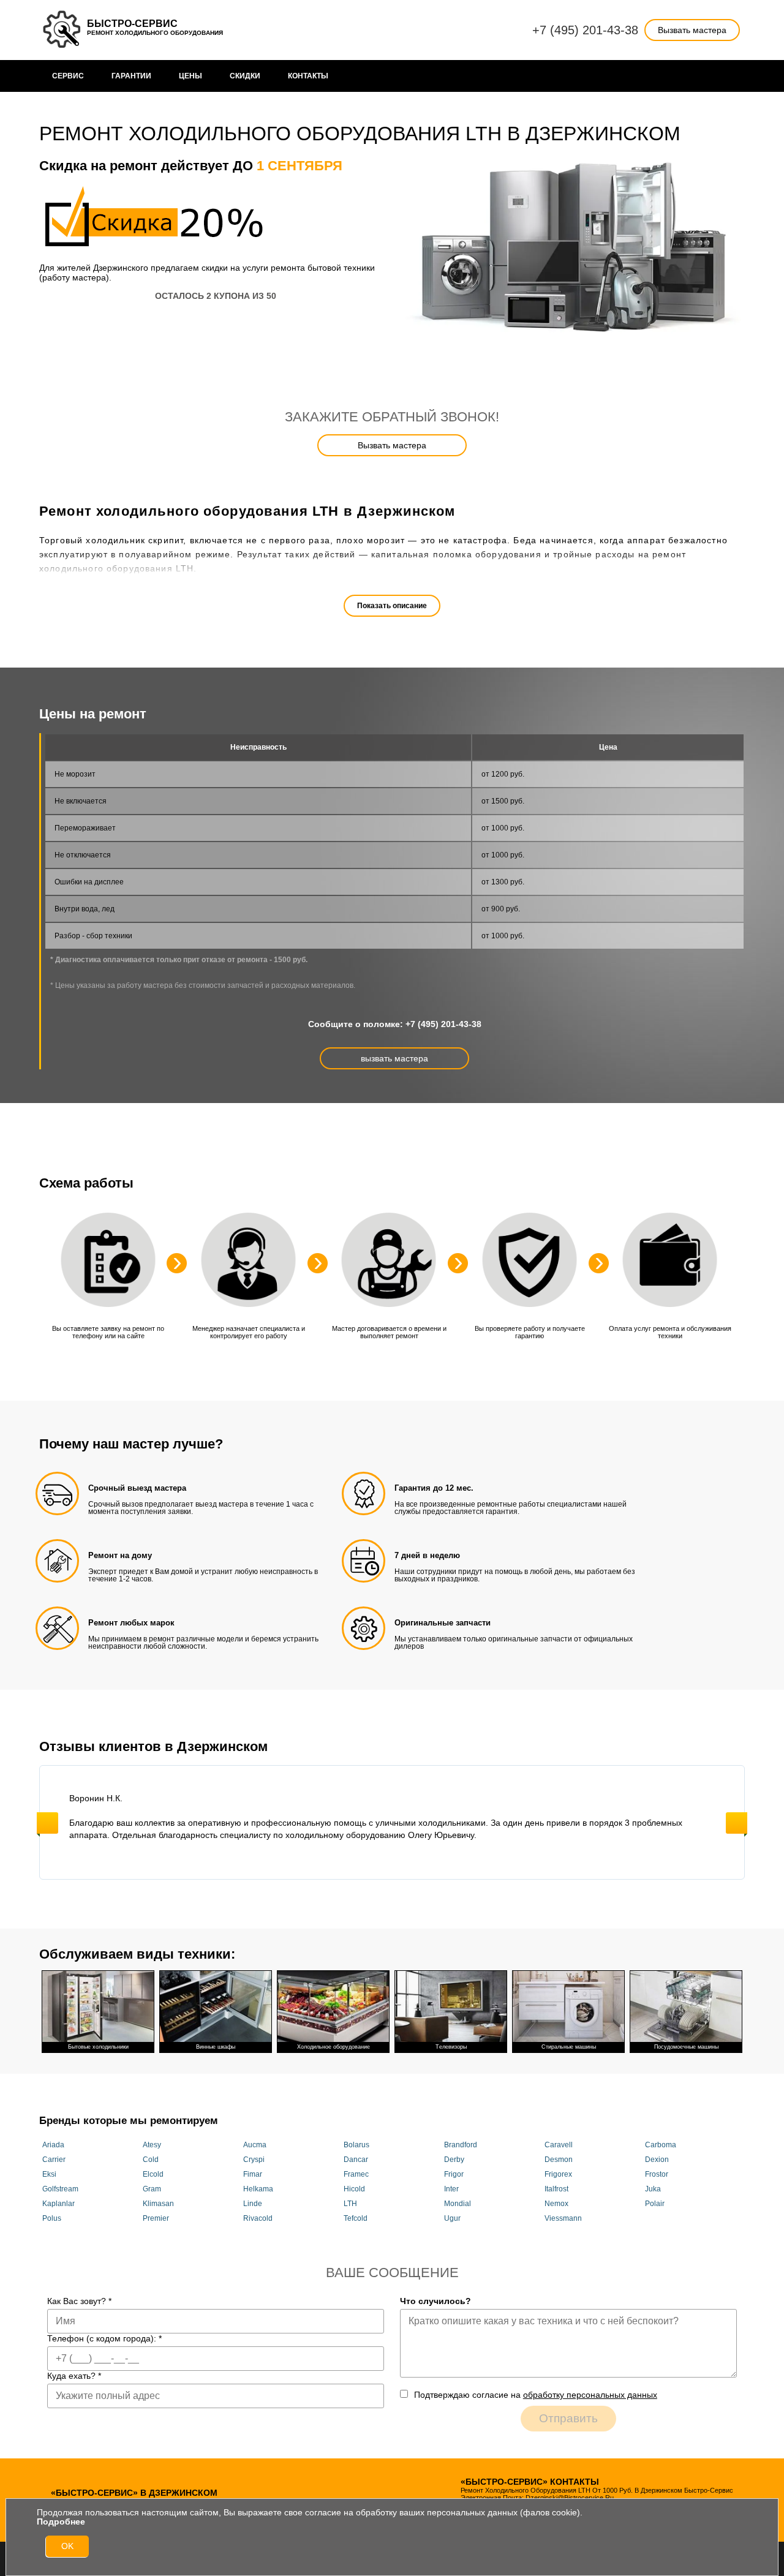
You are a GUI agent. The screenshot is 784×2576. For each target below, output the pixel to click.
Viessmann (563, 2218)
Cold (151, 2160)
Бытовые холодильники (98, 2047)
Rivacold (258, 2218)
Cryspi (254, 2160)
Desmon (559, 2160)
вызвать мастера (394, 1058)
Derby (454, 2160)
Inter (451, 2189)
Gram (152, 2189)
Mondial (458, 2204)
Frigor (454, 2174)
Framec (356, 2174)
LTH (350, 2204)
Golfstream (60, 2189)
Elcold (153, 2174)
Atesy (152, 2145)
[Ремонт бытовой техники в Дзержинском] (63, 30)
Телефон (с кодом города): (104, 2338)
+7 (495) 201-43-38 (585, 30)
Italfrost (556, 2189)
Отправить (568, 2418)
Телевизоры (451, 2047)
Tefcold (356, 2218)
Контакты (308, 76)
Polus (52, 2218)
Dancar (356, 2160)
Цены (190, 76)
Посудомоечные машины (686, 2047)
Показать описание (392, 606)
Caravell (559, 2145)
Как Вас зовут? (79, 2301)
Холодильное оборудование (334, 2047)
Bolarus (356, 2145)
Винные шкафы (216, 2047)
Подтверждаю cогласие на (536, 2395)
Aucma (255, 2145)
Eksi (49, 2174)
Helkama (258, 2189)
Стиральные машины (569, 2047)
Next (737, 1823)
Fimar (253, 2174)
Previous (47, 1823)
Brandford (461, 2145)
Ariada (53, 2145)
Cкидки (245, 76)
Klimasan (158, 2204)
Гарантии (131, 76)
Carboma (661, 2145)
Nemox (556, 2204)
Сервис (68, 76)
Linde (253, 2204)
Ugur (452, 2218)
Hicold (354, 2189)
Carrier (54, 2160)
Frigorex (558, 2174)
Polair (655, 2204)
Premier (156, 2218)
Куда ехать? (74, 2376)
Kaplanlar (58, 2204)
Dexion (657, 2160)
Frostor (657, 2174)
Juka (653, 2189)
